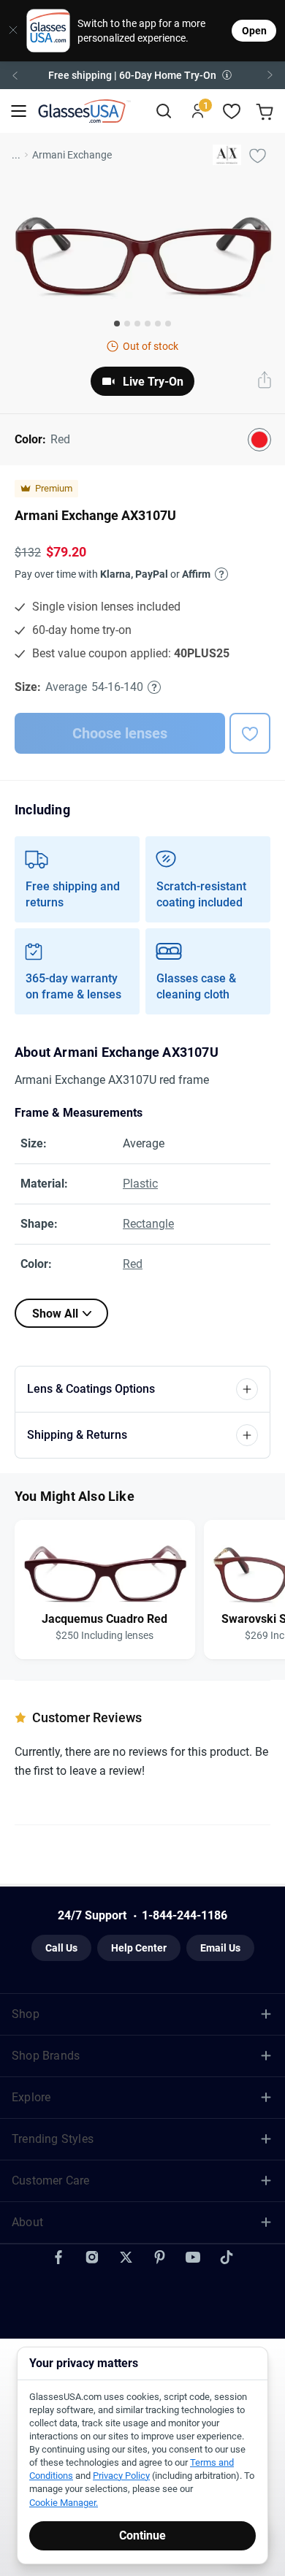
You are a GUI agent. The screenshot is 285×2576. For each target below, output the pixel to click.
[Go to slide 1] (117, 324)
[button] (142, 75)
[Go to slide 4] (148, 324)
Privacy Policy (121, 2476)
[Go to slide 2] (127, 324)
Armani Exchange (72, 155)
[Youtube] (193, 2258)
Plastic (140, 1184)
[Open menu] (19, 111)
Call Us (61, 1948)
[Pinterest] (159, 2258)
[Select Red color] (259, 440)
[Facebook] (58, 2258)
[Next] (270, 75)
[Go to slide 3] (137, 324)
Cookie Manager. (64, 2503)
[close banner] (8, 31)
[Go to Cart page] (266, 111)
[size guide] (154, 687)
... (16, 155)
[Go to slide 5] (158, 324)
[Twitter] (126, 2258)
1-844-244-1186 (185, 1915)
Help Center (139, 1948)
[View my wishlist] (232, 111)
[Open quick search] (163, 111)
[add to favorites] (250, 733)
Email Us (220, 1948)
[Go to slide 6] (168, 324)
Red (133, 1264)
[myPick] (257, 155)
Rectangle (148, 1224)
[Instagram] (92, 2258)
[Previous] (15, 75)
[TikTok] (227, 2258)
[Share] (265, 381)
